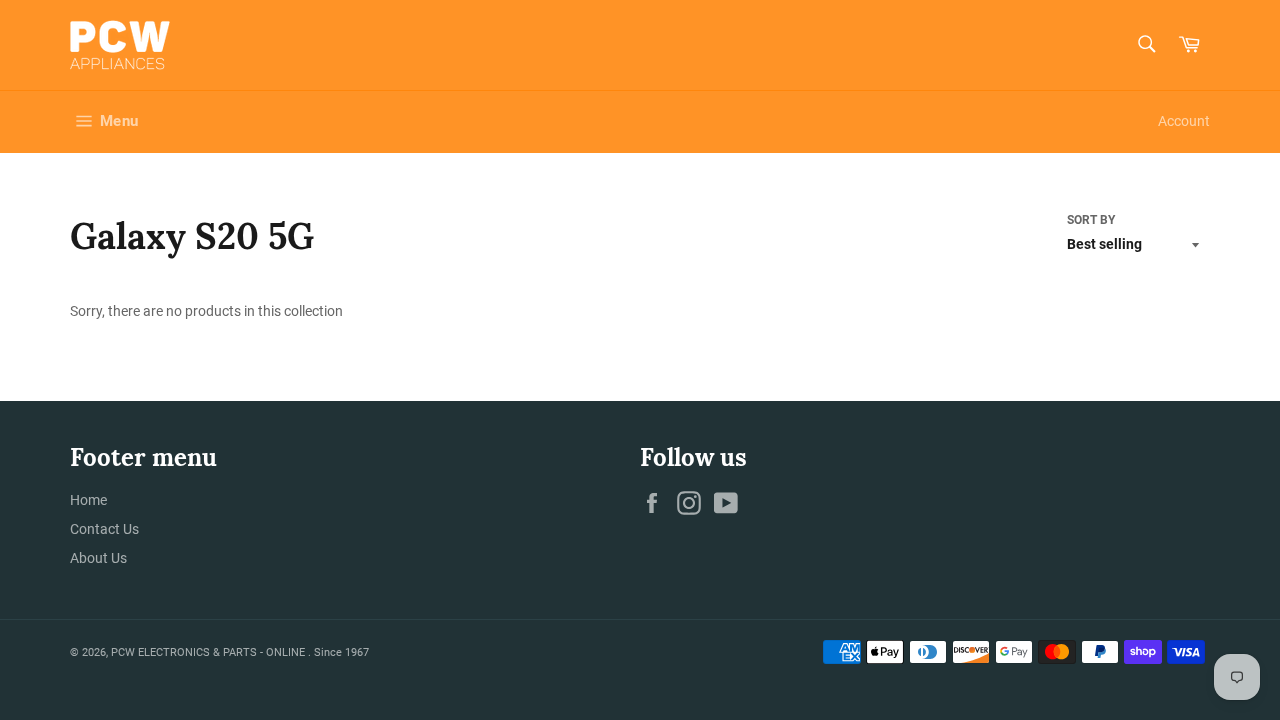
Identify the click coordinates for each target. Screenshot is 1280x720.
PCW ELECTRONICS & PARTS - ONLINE (209, 652)
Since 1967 (341, 652)
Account (1184, 121)
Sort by (1091, 220)
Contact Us (104, 529)
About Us (98, 558)
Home (88, 500)
